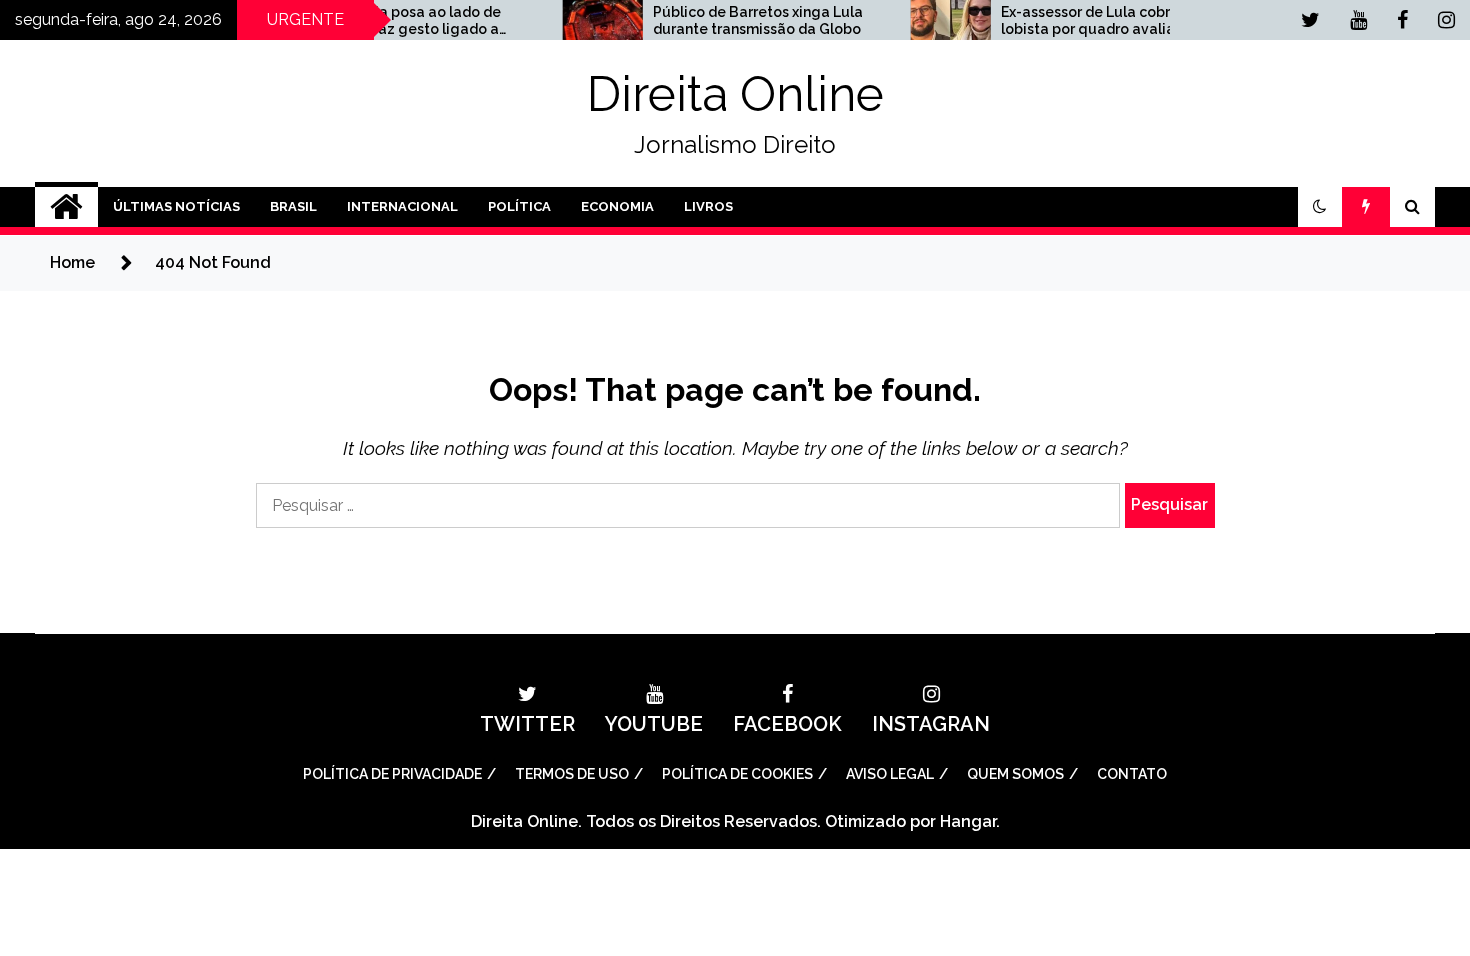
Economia (617, 206)
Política (519, 206)
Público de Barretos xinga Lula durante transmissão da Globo (735, 20)
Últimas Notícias (176, 206)
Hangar (968, 821)
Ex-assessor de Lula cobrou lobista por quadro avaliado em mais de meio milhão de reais (1086, 21)
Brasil (293, 206)
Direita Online (735, 94)
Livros (708, 206)
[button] (1320, 207)
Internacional (402, 206)
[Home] (66, 207)
